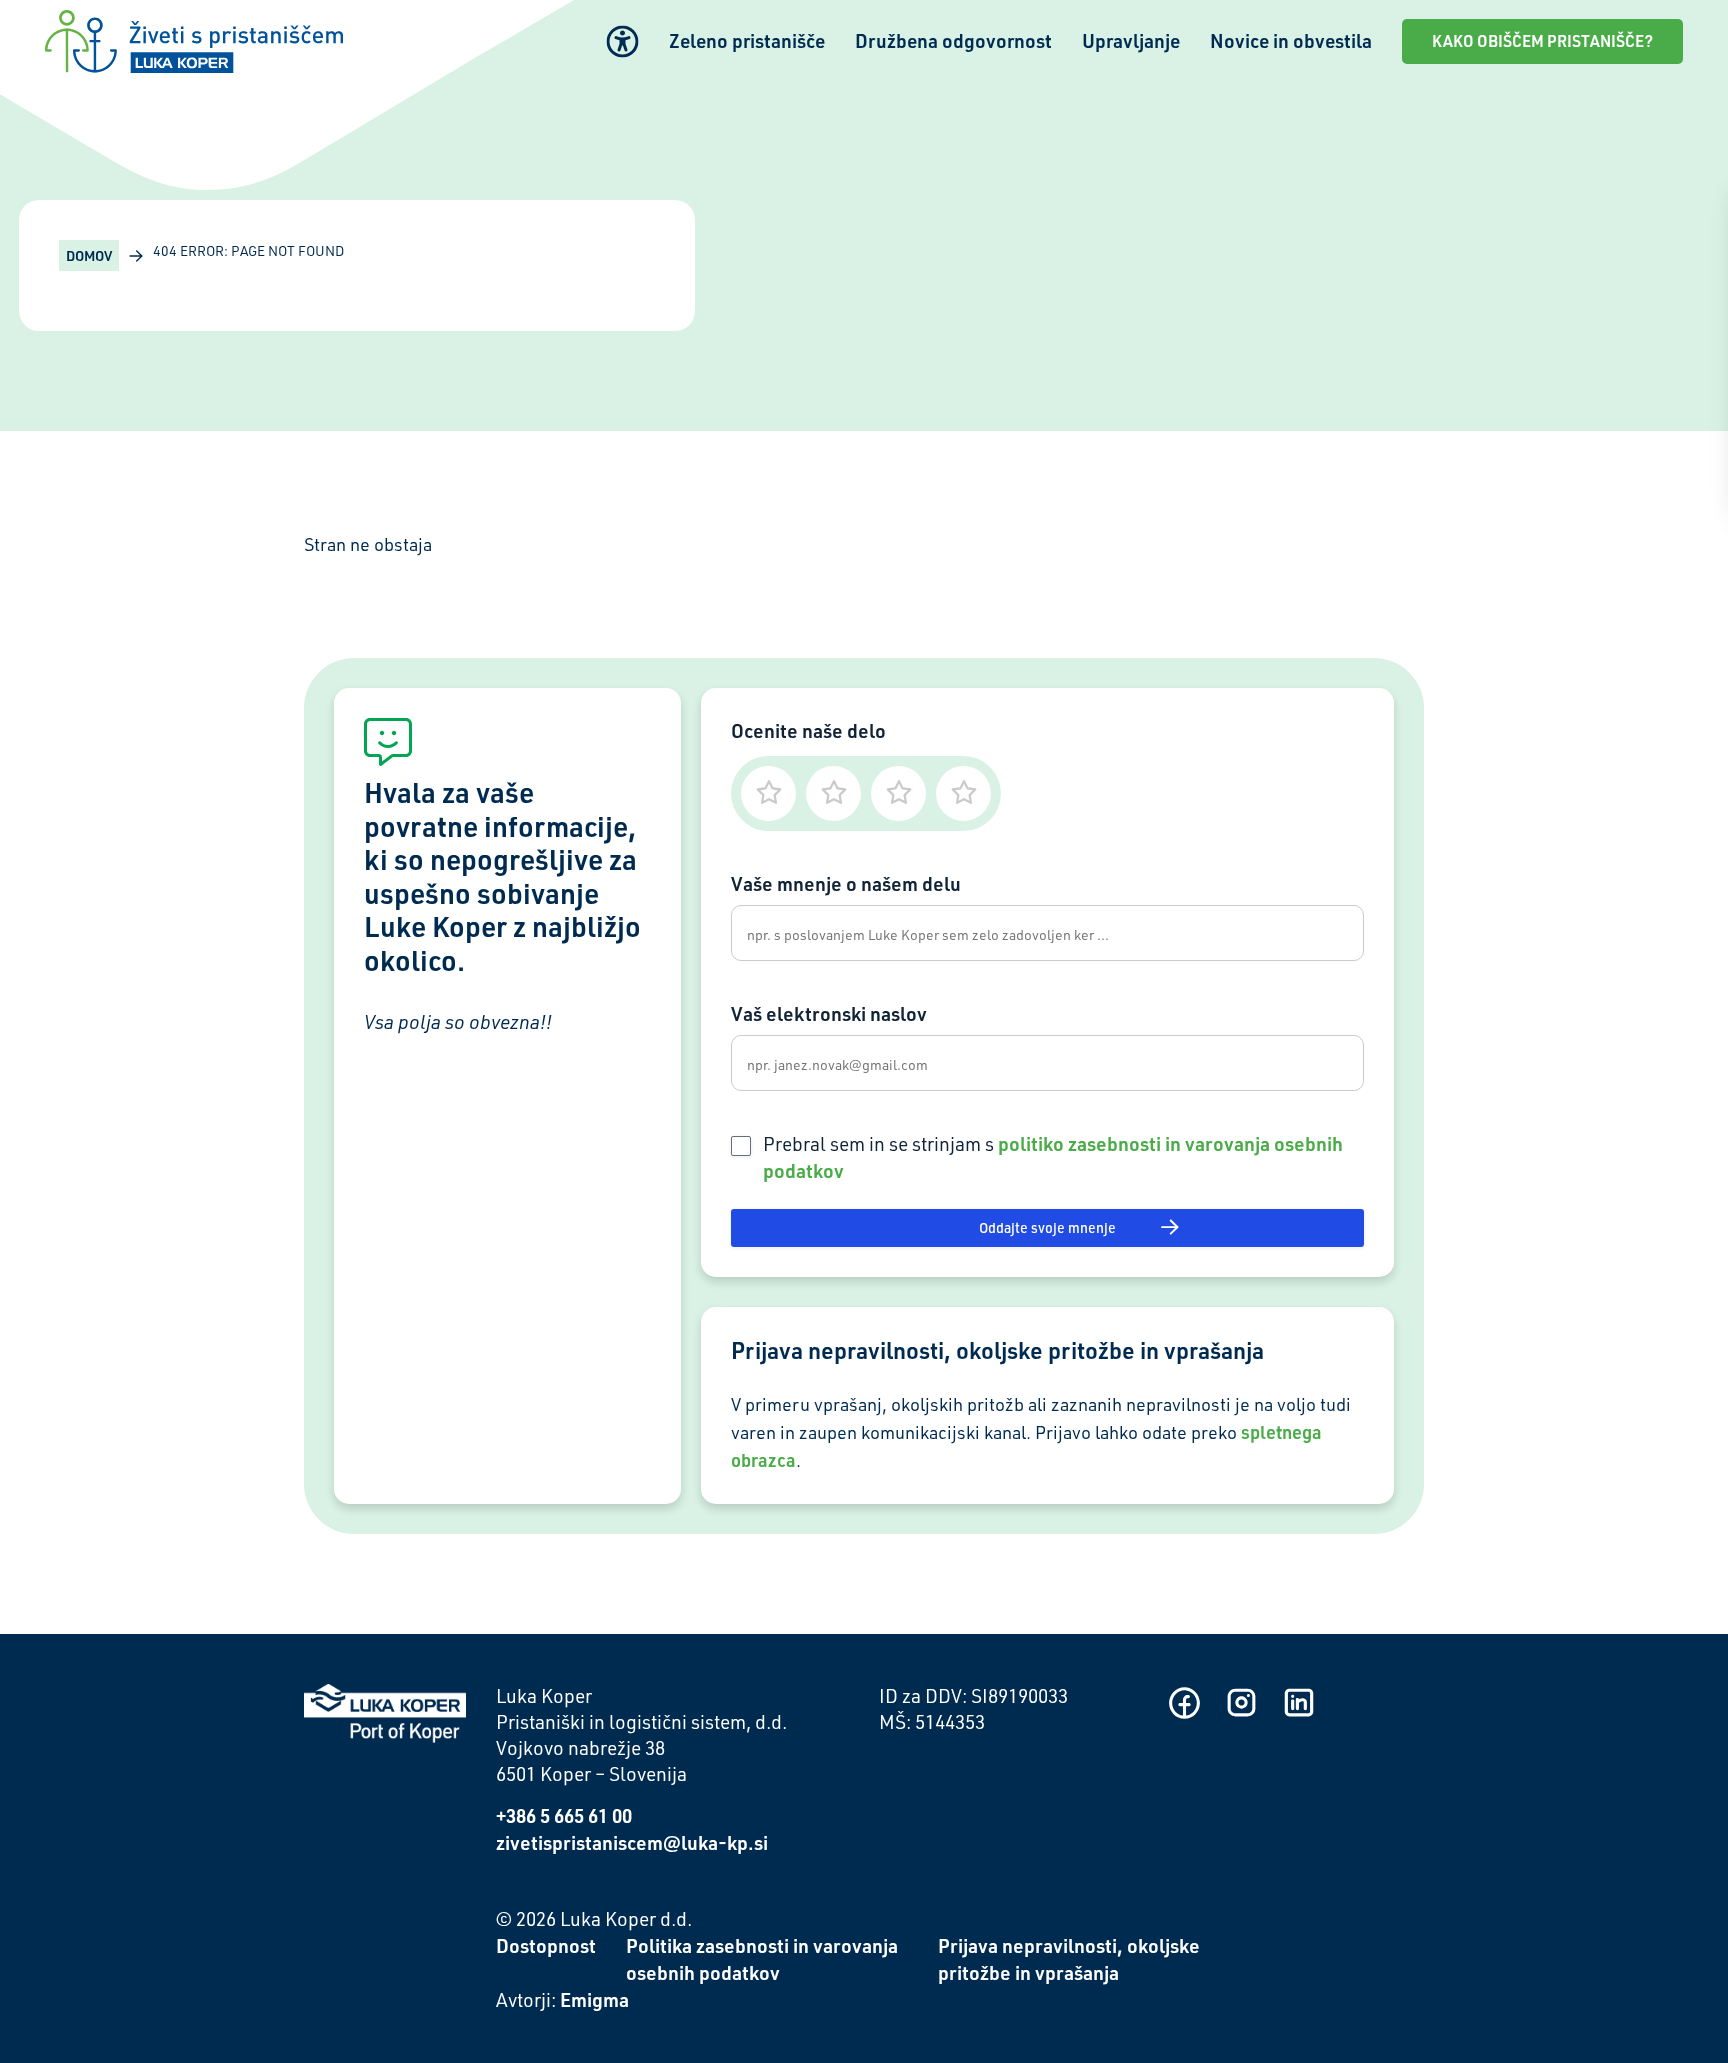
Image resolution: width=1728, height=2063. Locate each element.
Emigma (594, 1999)
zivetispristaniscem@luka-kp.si (632, 1842)
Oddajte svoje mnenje (1047, 1227)
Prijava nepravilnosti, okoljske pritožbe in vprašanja (1069, 1959)
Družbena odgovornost (953, 40)
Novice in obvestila (1291, 40)
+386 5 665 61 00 (564, 1815)
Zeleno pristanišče (747, 40)
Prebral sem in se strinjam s (1053, 1157)
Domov (89, 255)
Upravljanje (1131, 40)
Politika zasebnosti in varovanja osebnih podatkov (762, 1959)
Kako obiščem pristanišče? (1542, 41)
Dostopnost (546, 1945)
